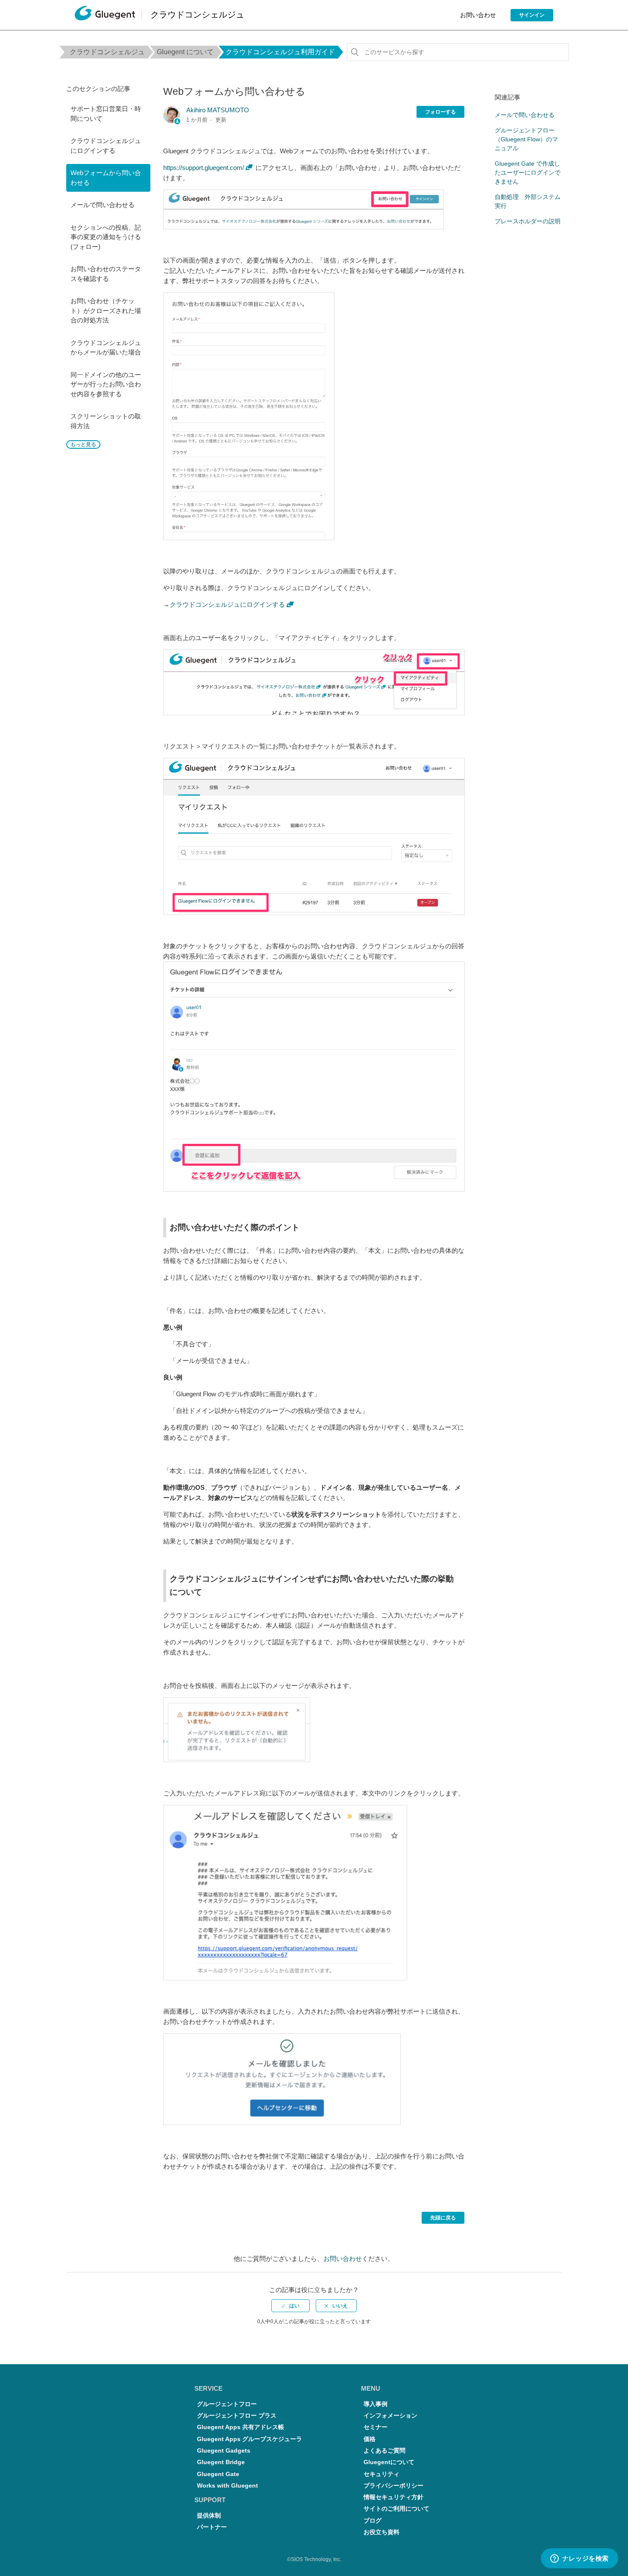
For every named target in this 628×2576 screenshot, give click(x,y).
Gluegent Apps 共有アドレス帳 (241, 2427)
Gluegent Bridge (221, 2462)
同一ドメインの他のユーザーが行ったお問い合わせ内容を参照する (106, 384)
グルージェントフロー (227, 2404)
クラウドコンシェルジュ (107, 52)
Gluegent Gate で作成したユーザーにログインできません (528, 173)
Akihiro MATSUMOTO (218, 110)
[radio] (291, 2306)
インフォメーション (390, 2416)
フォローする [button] (440, 112)
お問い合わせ (478, 15)
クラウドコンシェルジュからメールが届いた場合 (106, 348)
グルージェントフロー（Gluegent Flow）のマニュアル (526, 139)
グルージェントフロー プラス (237, 2416)
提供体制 (209, 2516)
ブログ (373, 2521)
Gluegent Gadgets (224, 2451)
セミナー (376, 2427)
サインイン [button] (532, 15)
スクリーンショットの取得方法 (106, 421)
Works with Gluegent (227, 2486)
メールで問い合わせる (103, 205)
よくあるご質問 (384, 2451)
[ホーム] (105, 15)
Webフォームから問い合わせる (106, 178)
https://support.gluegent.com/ (204, 168)
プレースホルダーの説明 (528, 221)
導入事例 (376, 2404)
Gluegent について (185, 52)
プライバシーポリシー (393, 2486)
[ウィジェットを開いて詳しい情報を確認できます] (579, 2559)
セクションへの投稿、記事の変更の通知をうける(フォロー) (106, 237)
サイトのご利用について (396, 2509)
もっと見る (83, 444)
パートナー (212, 2527)
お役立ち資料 (381, 2532)
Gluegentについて (389, 2462)
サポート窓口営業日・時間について (106, 114)
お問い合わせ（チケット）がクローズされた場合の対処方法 (106, 310)
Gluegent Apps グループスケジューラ (249, 2439)
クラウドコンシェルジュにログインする (106, 146)
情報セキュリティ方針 (393, 2497)
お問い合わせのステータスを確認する (106, 274)
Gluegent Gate (218, 2474)
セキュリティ (381, 2474)
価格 (370, 2439)
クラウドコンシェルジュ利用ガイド (280, 52)
